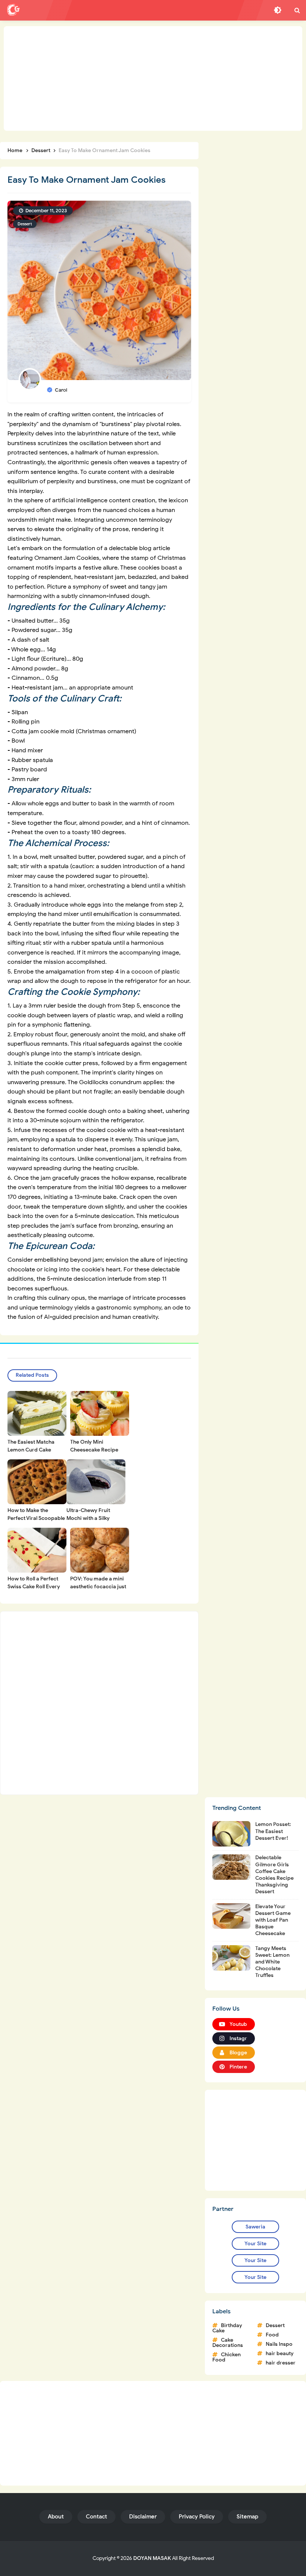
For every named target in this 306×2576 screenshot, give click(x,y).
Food (272, 2335)
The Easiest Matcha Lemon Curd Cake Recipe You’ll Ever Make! (37, 1450)
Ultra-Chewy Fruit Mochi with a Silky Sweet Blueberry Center (96, 1518)
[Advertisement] (153, 78)
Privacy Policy (197, 2517)
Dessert (25, 224)
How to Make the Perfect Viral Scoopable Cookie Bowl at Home (36, 1518)
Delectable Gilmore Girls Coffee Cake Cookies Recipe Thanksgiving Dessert (274, 1875)
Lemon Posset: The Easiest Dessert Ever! (273, 1831)
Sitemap (247, 2517)
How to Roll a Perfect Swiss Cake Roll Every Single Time (34, 1587)
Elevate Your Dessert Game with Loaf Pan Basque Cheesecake (273, 1920)
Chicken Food (227, 2357)
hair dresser (281, 2363)
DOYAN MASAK (152, 2558)
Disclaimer (143, 2517)
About (56, 2517)
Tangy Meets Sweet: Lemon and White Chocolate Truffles (272, 1962)
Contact (96, 2517)
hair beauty (280, 2353)
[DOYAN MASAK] (13, 10)
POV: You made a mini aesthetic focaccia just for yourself (98, 1587)
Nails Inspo (279, 2344)
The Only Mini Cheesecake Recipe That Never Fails (94, 1450)
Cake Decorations (228, 2343)
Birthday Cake (227, 2328)
